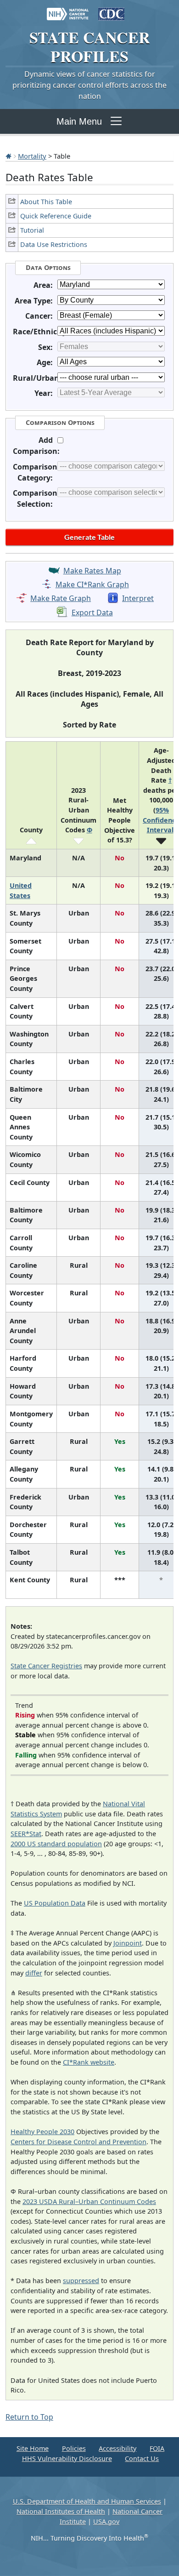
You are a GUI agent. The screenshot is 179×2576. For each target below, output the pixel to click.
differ (34, 1973)
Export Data (92, 613)
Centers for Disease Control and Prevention (78, 2142)
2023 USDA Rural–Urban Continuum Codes (89, 2201)
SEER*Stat (26, 1834)
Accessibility (117, 2448)
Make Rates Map (92, 571)
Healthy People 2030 (42, 2132)
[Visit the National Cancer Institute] (68, 10)
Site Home (33, 2448)
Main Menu (79, 121)
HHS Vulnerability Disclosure (67, 2459)
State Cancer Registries (46, 1666)
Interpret (138, 598)
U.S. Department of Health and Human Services (87, 2501)
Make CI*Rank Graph (92, 584)
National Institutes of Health (61, 2511)
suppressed (81, 2281)
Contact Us (142, 2459)
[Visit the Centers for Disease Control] (111, 10)
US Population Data (55, 1903)
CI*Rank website (89, 2062)
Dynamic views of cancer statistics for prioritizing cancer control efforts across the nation (89, 85)
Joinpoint (128, 1943)
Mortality (32, 156)
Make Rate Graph (61, 598)
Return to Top (29, 2417)
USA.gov (106, 2522)
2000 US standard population (56, 1844)
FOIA (157, 2448)
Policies (74, 2448)
